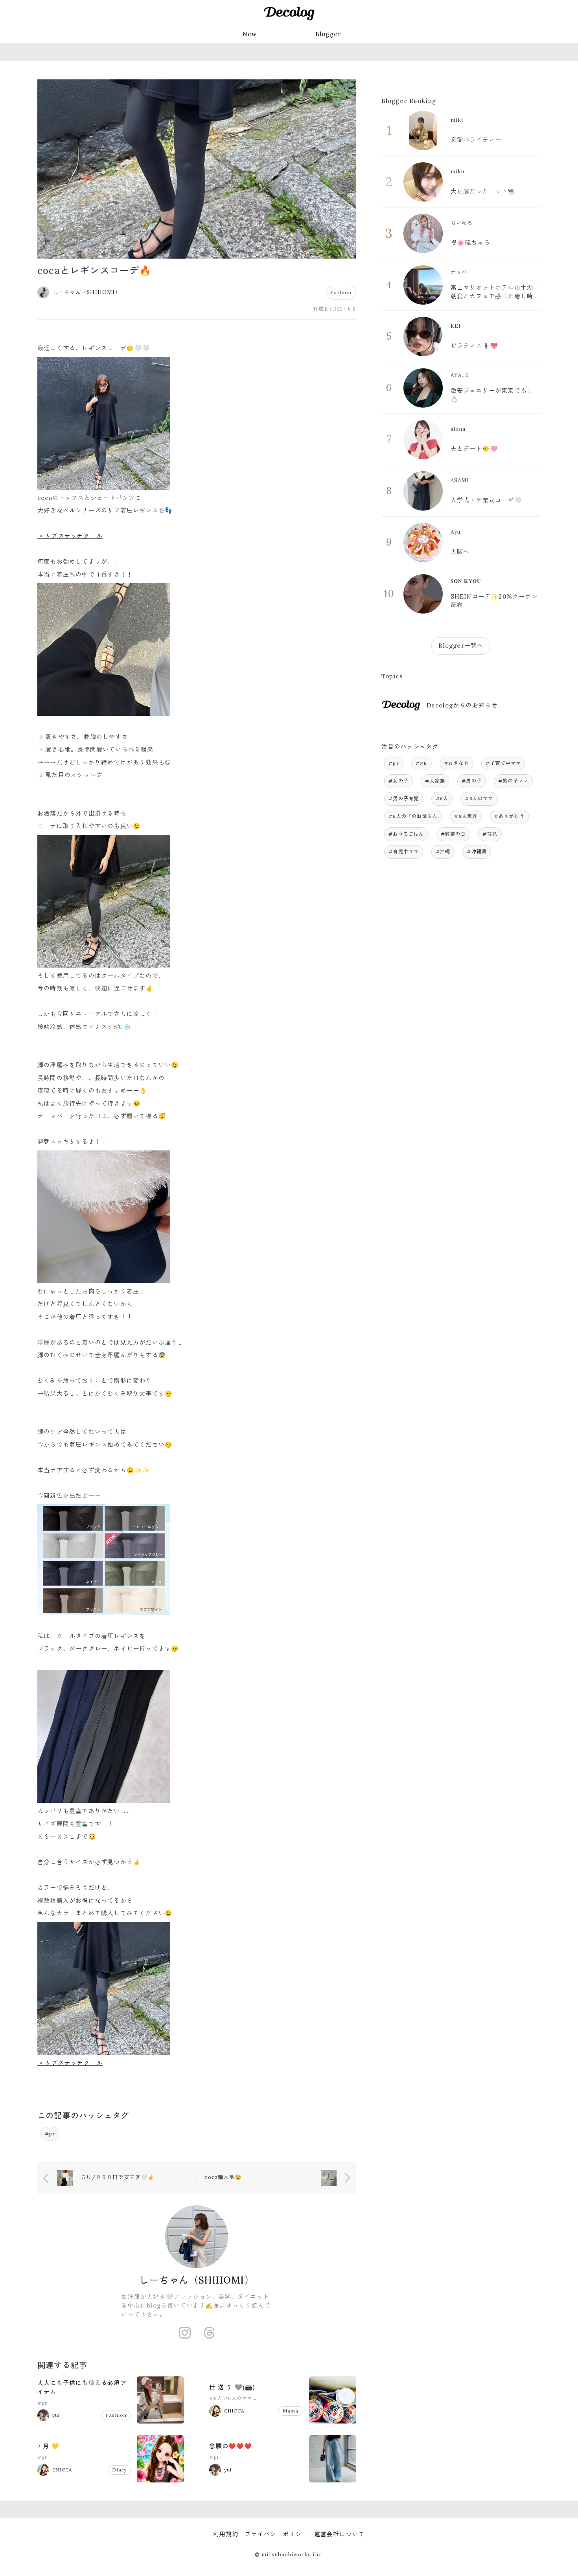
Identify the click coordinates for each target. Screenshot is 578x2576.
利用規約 (226, 2534)
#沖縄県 (477, 852)
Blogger (328, 34)
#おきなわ (457, 763)
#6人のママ (238, 2398)
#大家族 (435, 781)
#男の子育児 (404, 798)
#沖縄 (443, 852)
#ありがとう (509, 816)
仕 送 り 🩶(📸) (232, 2387)
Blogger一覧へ (461, 646)
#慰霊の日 (453, 834)
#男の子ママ (513, 781)
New (250, 34)
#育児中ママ (404, 852)
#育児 (490, 834)
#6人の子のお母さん (279, 2398)
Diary (119, 2470)
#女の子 (399, 781)
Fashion (341, 292)
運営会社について (340, 2534)
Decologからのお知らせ (462, 705)
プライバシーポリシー (276, 2534)
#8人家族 (466, 816)
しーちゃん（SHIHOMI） (197, 2280)
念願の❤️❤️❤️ (231, 2446)
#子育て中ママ (503, 763)
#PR (422, 763)
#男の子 (472, 781)
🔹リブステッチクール (70, 536)
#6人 (216, 2398)
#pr (50, 2134)
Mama (291, 2411)
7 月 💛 (48, 2446)
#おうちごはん (406, 834)
